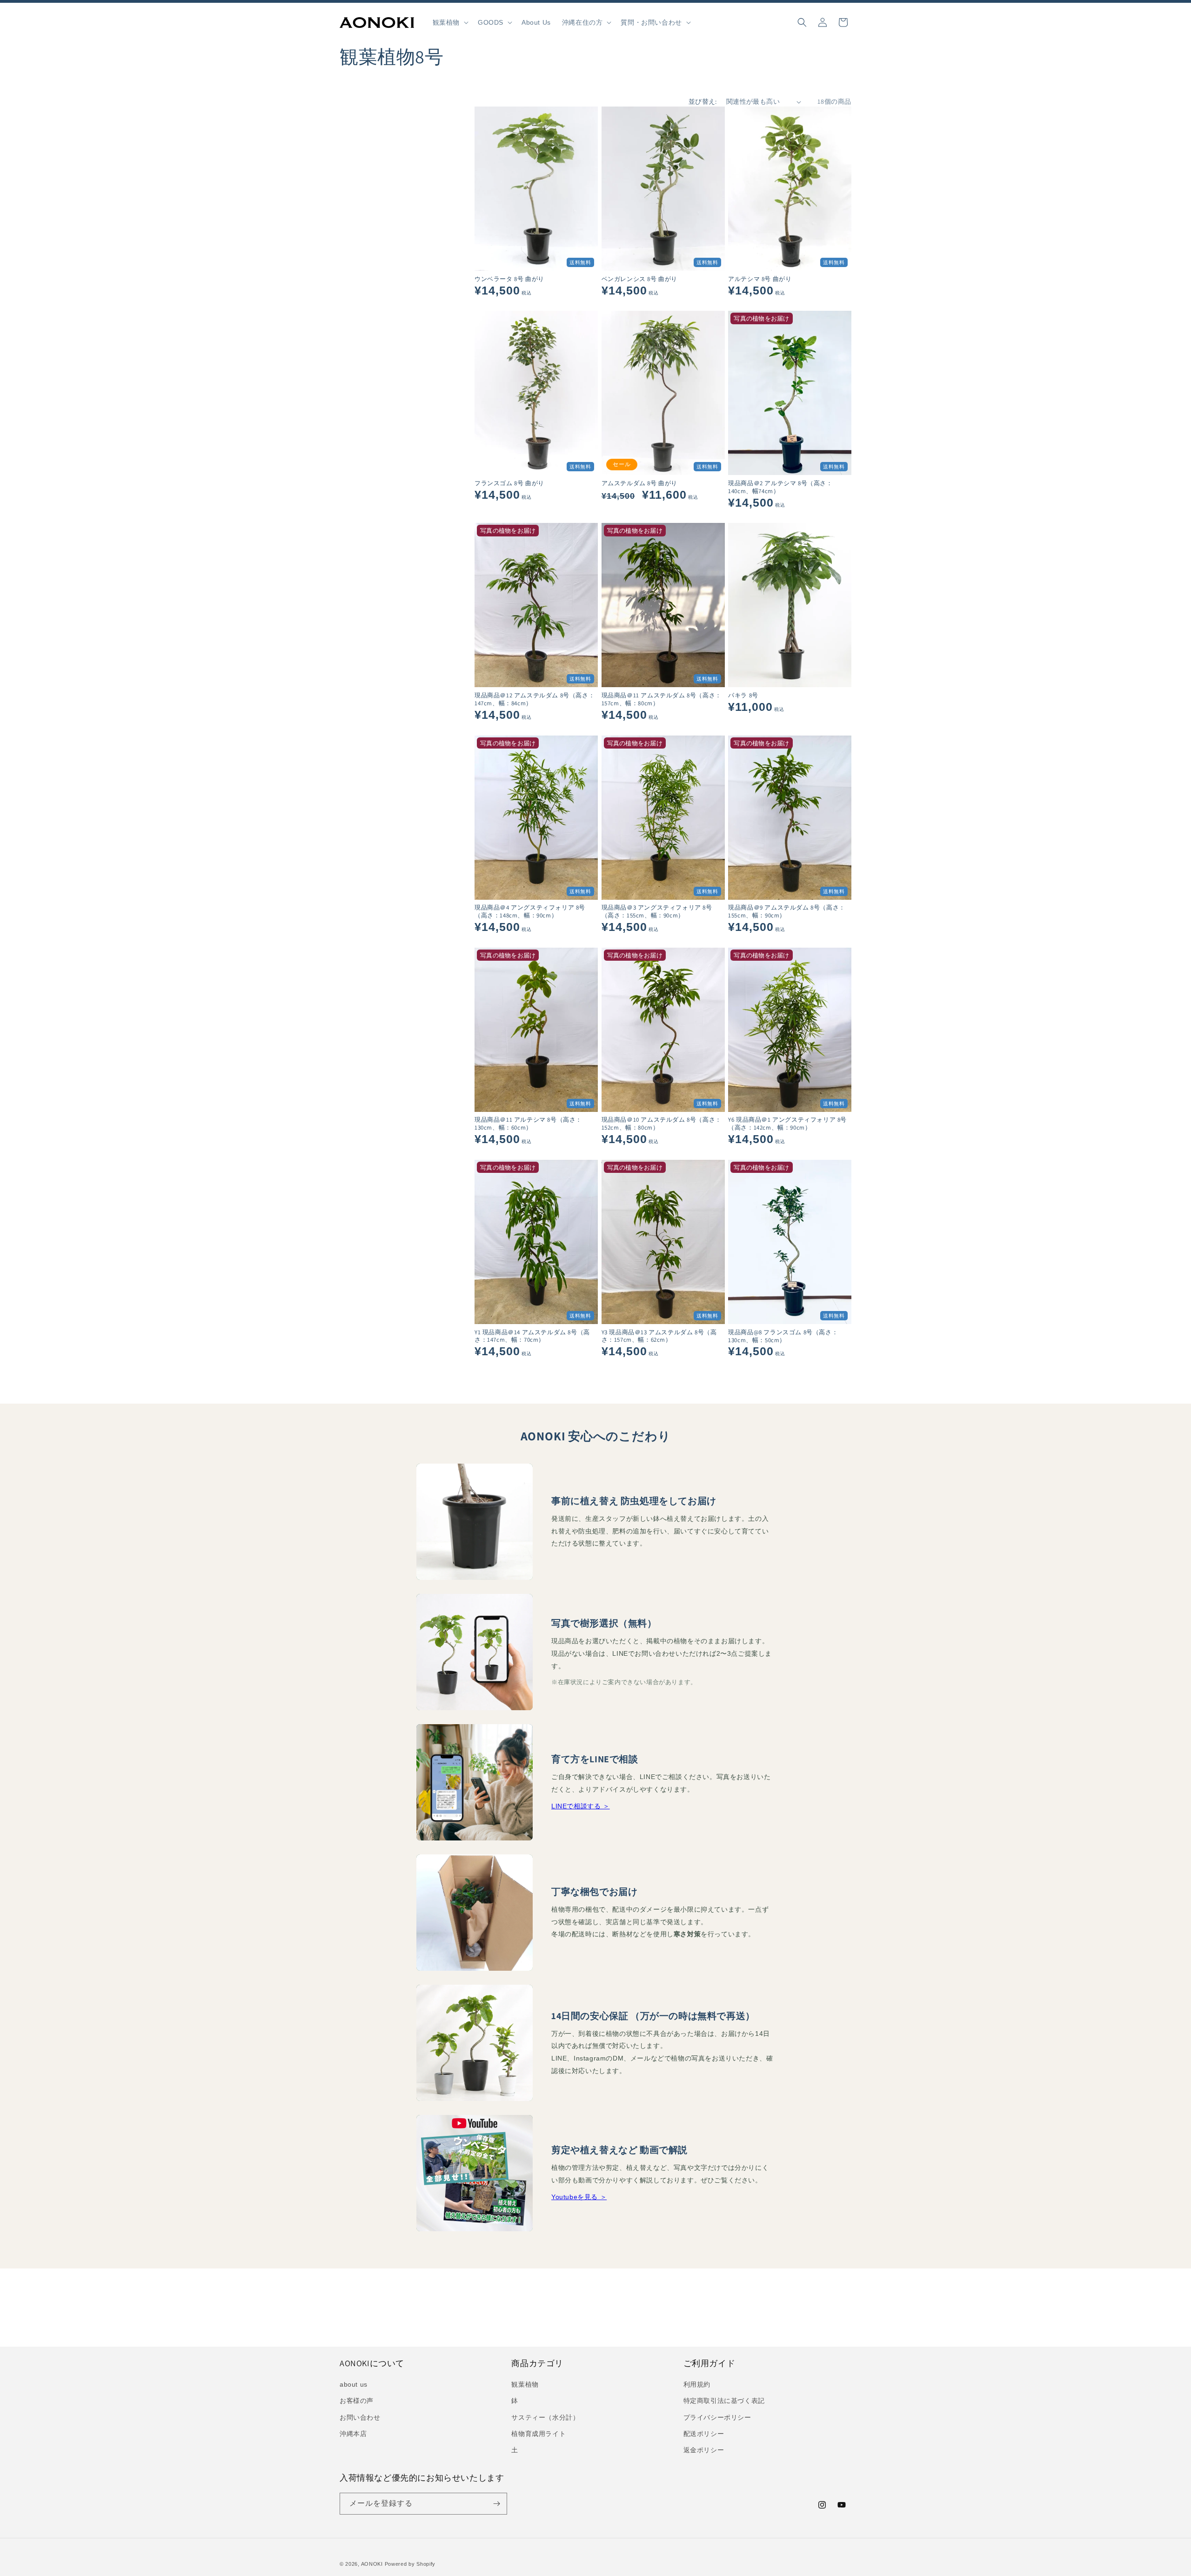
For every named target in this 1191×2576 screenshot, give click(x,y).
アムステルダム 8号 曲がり (639, 483)
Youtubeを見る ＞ (579, 2197)
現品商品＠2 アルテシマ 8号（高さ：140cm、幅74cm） (780, 487)
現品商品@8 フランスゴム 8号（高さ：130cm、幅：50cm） (783, 1336)
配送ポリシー (704, 2434)
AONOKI (372, 2564)
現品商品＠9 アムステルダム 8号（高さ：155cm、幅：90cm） (787, 912)
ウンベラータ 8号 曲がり (509, 279)
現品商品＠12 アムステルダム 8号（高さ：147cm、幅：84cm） (535, 699)
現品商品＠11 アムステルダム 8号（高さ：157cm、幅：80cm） (662, 699)
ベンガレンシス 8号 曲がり (639, 279)
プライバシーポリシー (717, 2417)
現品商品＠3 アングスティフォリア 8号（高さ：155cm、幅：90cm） (657, 912)
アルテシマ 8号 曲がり (760, 279)
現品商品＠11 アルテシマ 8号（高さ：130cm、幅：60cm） (528, 1124)
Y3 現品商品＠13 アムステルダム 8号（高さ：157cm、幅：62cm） (659, 1336)
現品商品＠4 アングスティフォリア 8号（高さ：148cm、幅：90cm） (530, 912)
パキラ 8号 (743, 696)
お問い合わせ (360, 2417)
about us (354, 2384)
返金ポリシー (704, 2450)
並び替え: (703, 101)
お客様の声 (357, 2401)
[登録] (496, 2504)
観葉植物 (525, 2384)
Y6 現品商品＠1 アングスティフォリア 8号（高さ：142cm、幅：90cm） (787, 1124)
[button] (450, 22)
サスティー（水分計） (545, 2417)
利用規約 (697, 2384)
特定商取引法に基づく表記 (724, 2401)
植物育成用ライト (539, 2434)
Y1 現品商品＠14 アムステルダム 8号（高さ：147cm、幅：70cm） (532, 1336)
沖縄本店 (353, 2434)
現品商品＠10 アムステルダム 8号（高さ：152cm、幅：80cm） (662, 1124)
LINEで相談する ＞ (581, 1806)
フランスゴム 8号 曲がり (509, 483)
